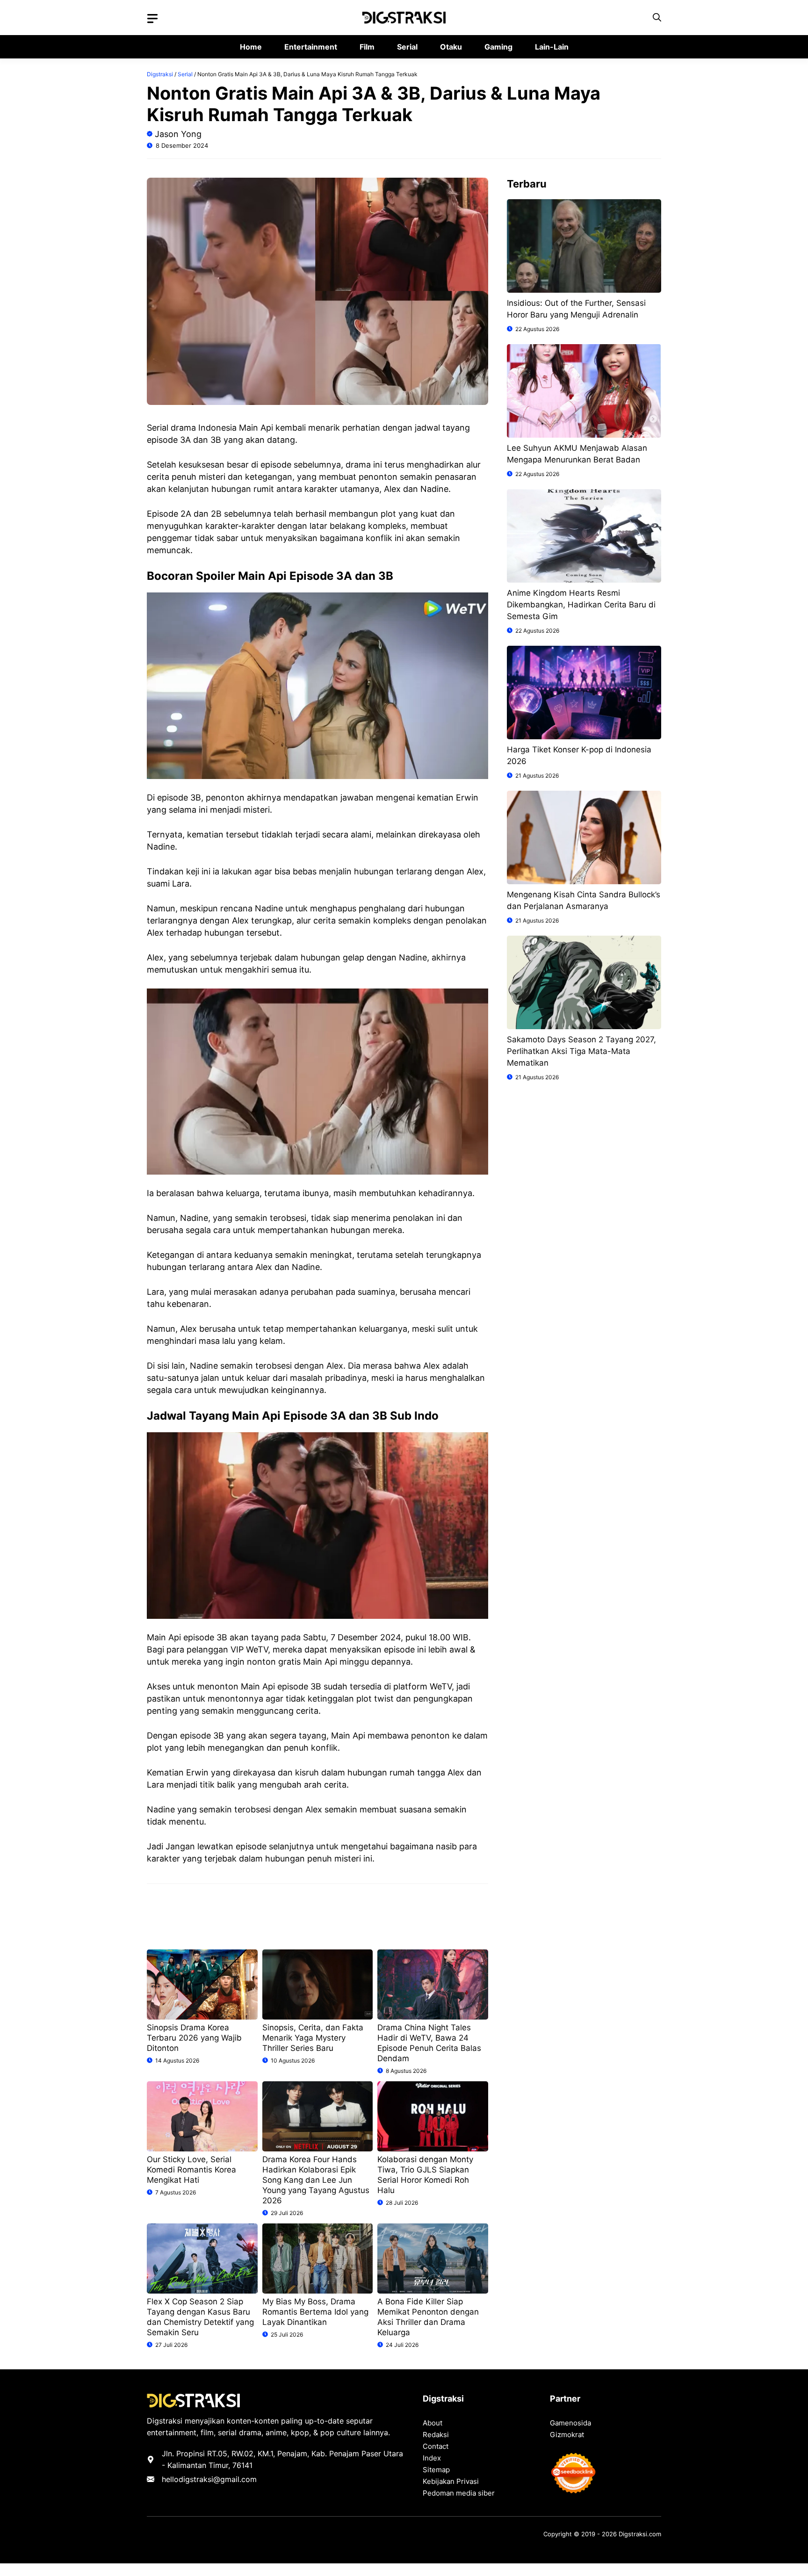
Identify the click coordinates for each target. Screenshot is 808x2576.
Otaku (451, 47)
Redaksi (436, 2435)
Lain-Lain (552, 47)
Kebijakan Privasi (451, 2481)
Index (432, 2458)
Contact (436, 2446)
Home (251, 47)
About (433, 2423)
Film (367, 47)
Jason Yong (178, 134)
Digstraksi (160, 74)
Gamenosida (570, 2423)
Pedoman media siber (459, 2493)
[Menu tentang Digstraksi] (152, 19)
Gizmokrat (567, 2435)
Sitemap (436, 2470)
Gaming (498, 47)
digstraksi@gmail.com (218, 2479)
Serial (407, 47)
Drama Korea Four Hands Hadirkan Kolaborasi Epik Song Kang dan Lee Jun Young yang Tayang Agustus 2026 (316, 2180)
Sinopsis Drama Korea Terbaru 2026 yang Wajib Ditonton (194, 2038)
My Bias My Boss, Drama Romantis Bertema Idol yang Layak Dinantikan (315, 2312)
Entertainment (311, 47)
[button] (657, 18)
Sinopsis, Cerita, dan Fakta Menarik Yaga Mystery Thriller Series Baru (313, 2038)
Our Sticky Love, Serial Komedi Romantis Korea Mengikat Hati (191, 2170)
